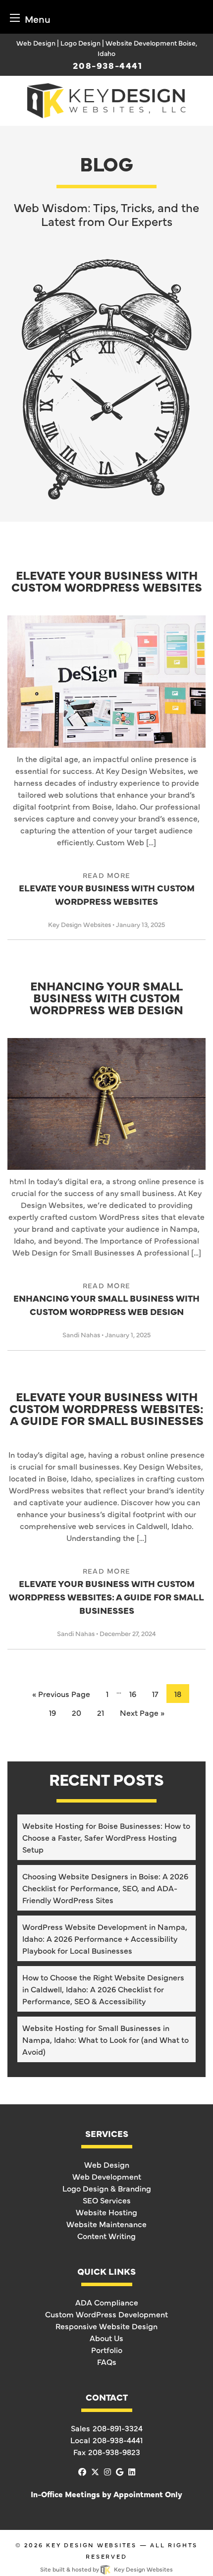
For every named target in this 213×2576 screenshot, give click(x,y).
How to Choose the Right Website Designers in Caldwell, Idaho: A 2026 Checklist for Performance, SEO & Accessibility (103, 1989)
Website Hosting (106, 2212)
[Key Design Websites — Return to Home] (106, 99)
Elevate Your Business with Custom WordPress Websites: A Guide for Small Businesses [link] (106, 1591)
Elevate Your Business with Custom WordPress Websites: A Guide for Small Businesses (106, 1409)
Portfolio (107, 2350)
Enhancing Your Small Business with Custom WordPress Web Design (106, 998)
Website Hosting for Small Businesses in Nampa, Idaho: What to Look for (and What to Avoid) (106, 2039)
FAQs (107, 2361)
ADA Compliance (107, 2302)
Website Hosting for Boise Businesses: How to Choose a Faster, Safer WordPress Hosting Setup (106, 1837)
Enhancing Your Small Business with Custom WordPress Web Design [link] (106, 1299)
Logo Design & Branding (107, 2188)
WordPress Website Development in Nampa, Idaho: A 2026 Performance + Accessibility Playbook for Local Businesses (105, 1938)
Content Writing (106, 2236)
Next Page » (142, 1712)
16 (133, 1694)
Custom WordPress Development (106, 2314)
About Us (106, 2338)
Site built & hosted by (106, 2569)
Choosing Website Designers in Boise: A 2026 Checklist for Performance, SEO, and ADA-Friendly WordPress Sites (105, 1888)
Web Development (107, 2176)
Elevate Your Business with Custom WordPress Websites (107, 582)
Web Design (107, 2164)
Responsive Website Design (106, 2326)
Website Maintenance (106, 2224)
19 (53, 1712)
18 (178, 1694)
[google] (120, 2471)
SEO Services (107, 2200)
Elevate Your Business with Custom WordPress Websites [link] (107, 889)
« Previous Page (61, 1694)
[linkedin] (132, 2471)
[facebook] (82, 2471)
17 (155, 1694)
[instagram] (107, 2471)
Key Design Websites (91, 2545)
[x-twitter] (95, 2471)
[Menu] (15, 18)
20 (77, 1712)
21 (101, 1712)
